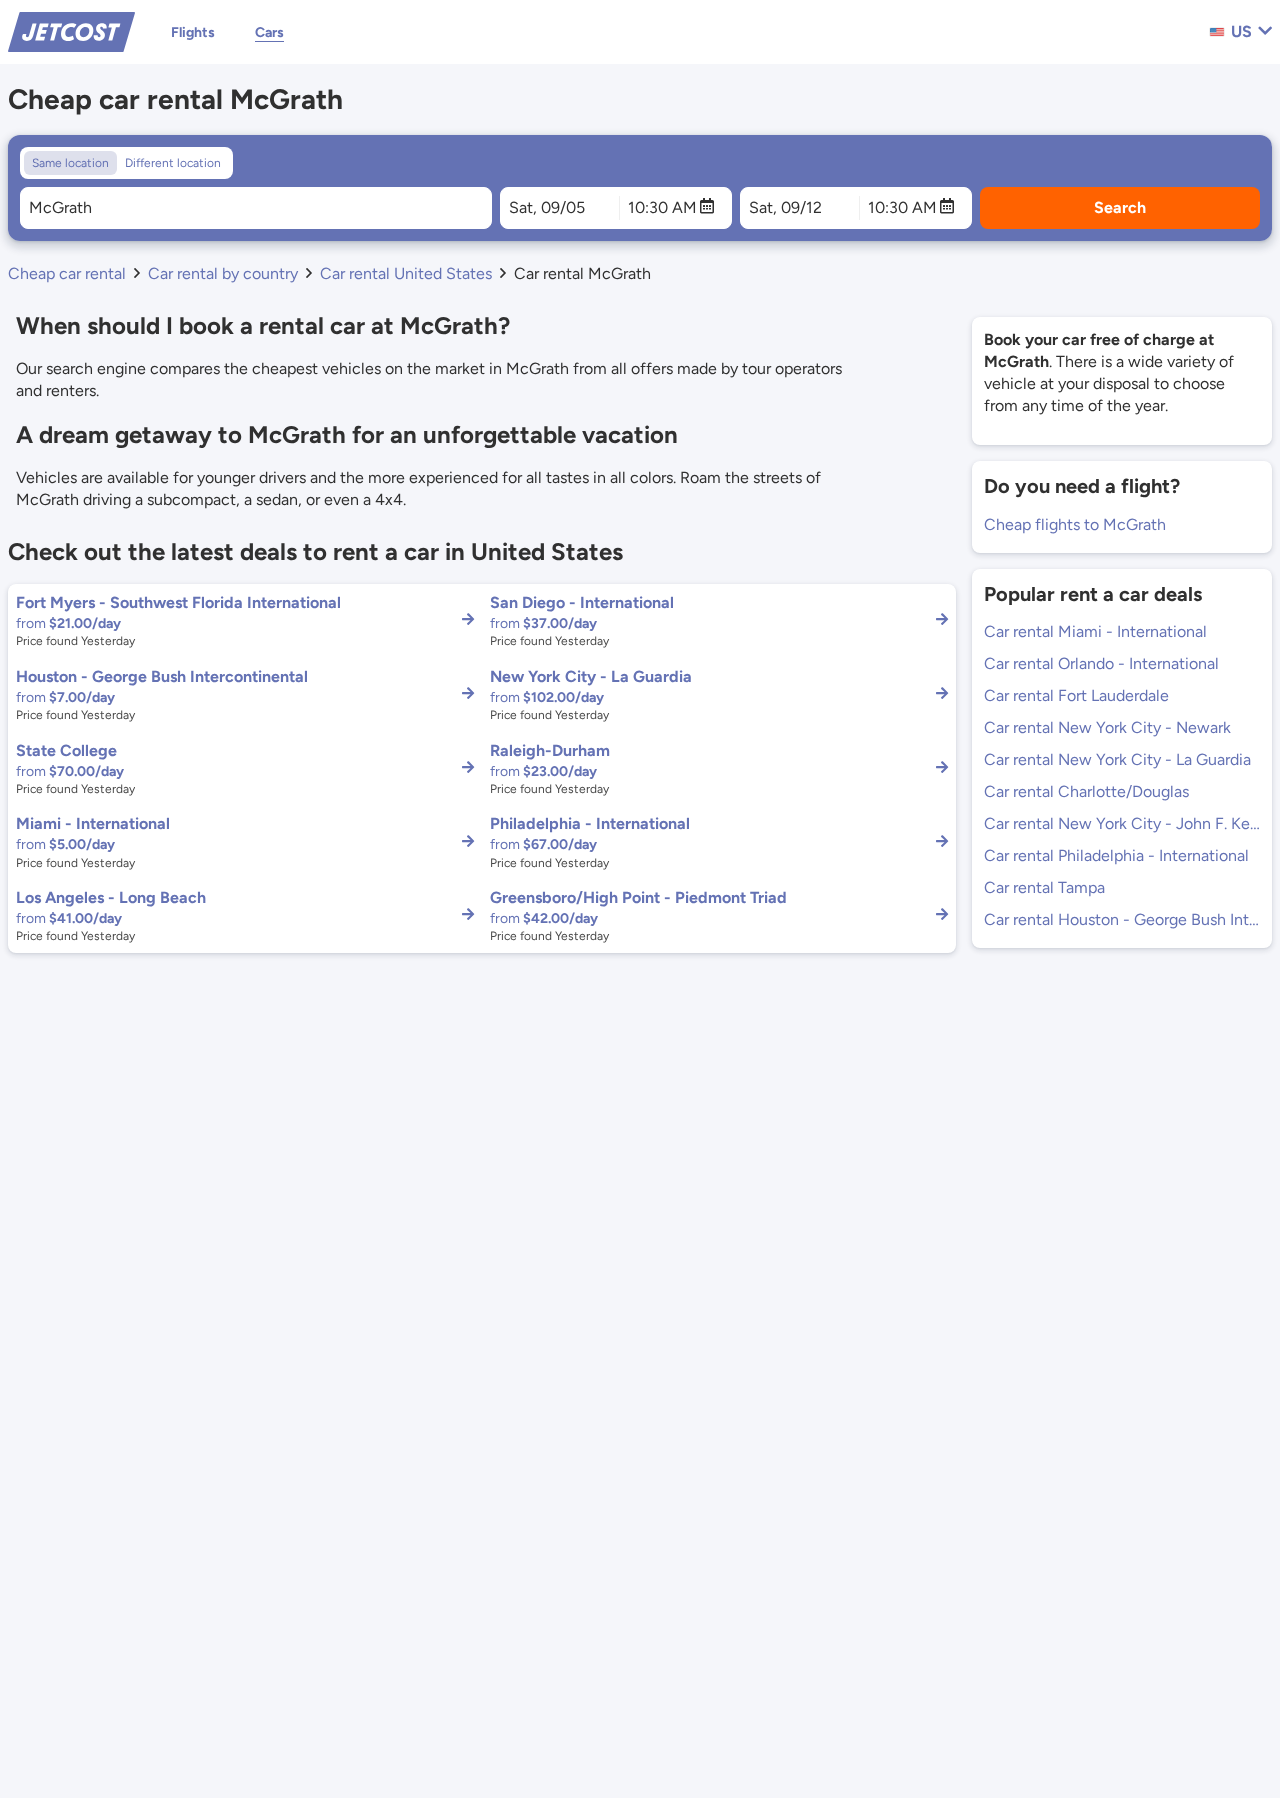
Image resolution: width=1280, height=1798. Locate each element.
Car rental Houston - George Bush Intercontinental (1122, 919)
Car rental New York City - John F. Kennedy (1122, 823)
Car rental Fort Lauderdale (1076, 695)
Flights (193, 32)
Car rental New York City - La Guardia (1117, 759)
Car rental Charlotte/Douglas (1086, 791)
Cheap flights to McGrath (1075, 524)
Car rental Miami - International (1095, 631)
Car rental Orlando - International (1101, 663)
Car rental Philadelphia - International (1116, 855)
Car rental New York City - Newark (1107, 727)
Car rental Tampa (1044, 887)
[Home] (71, 30)
